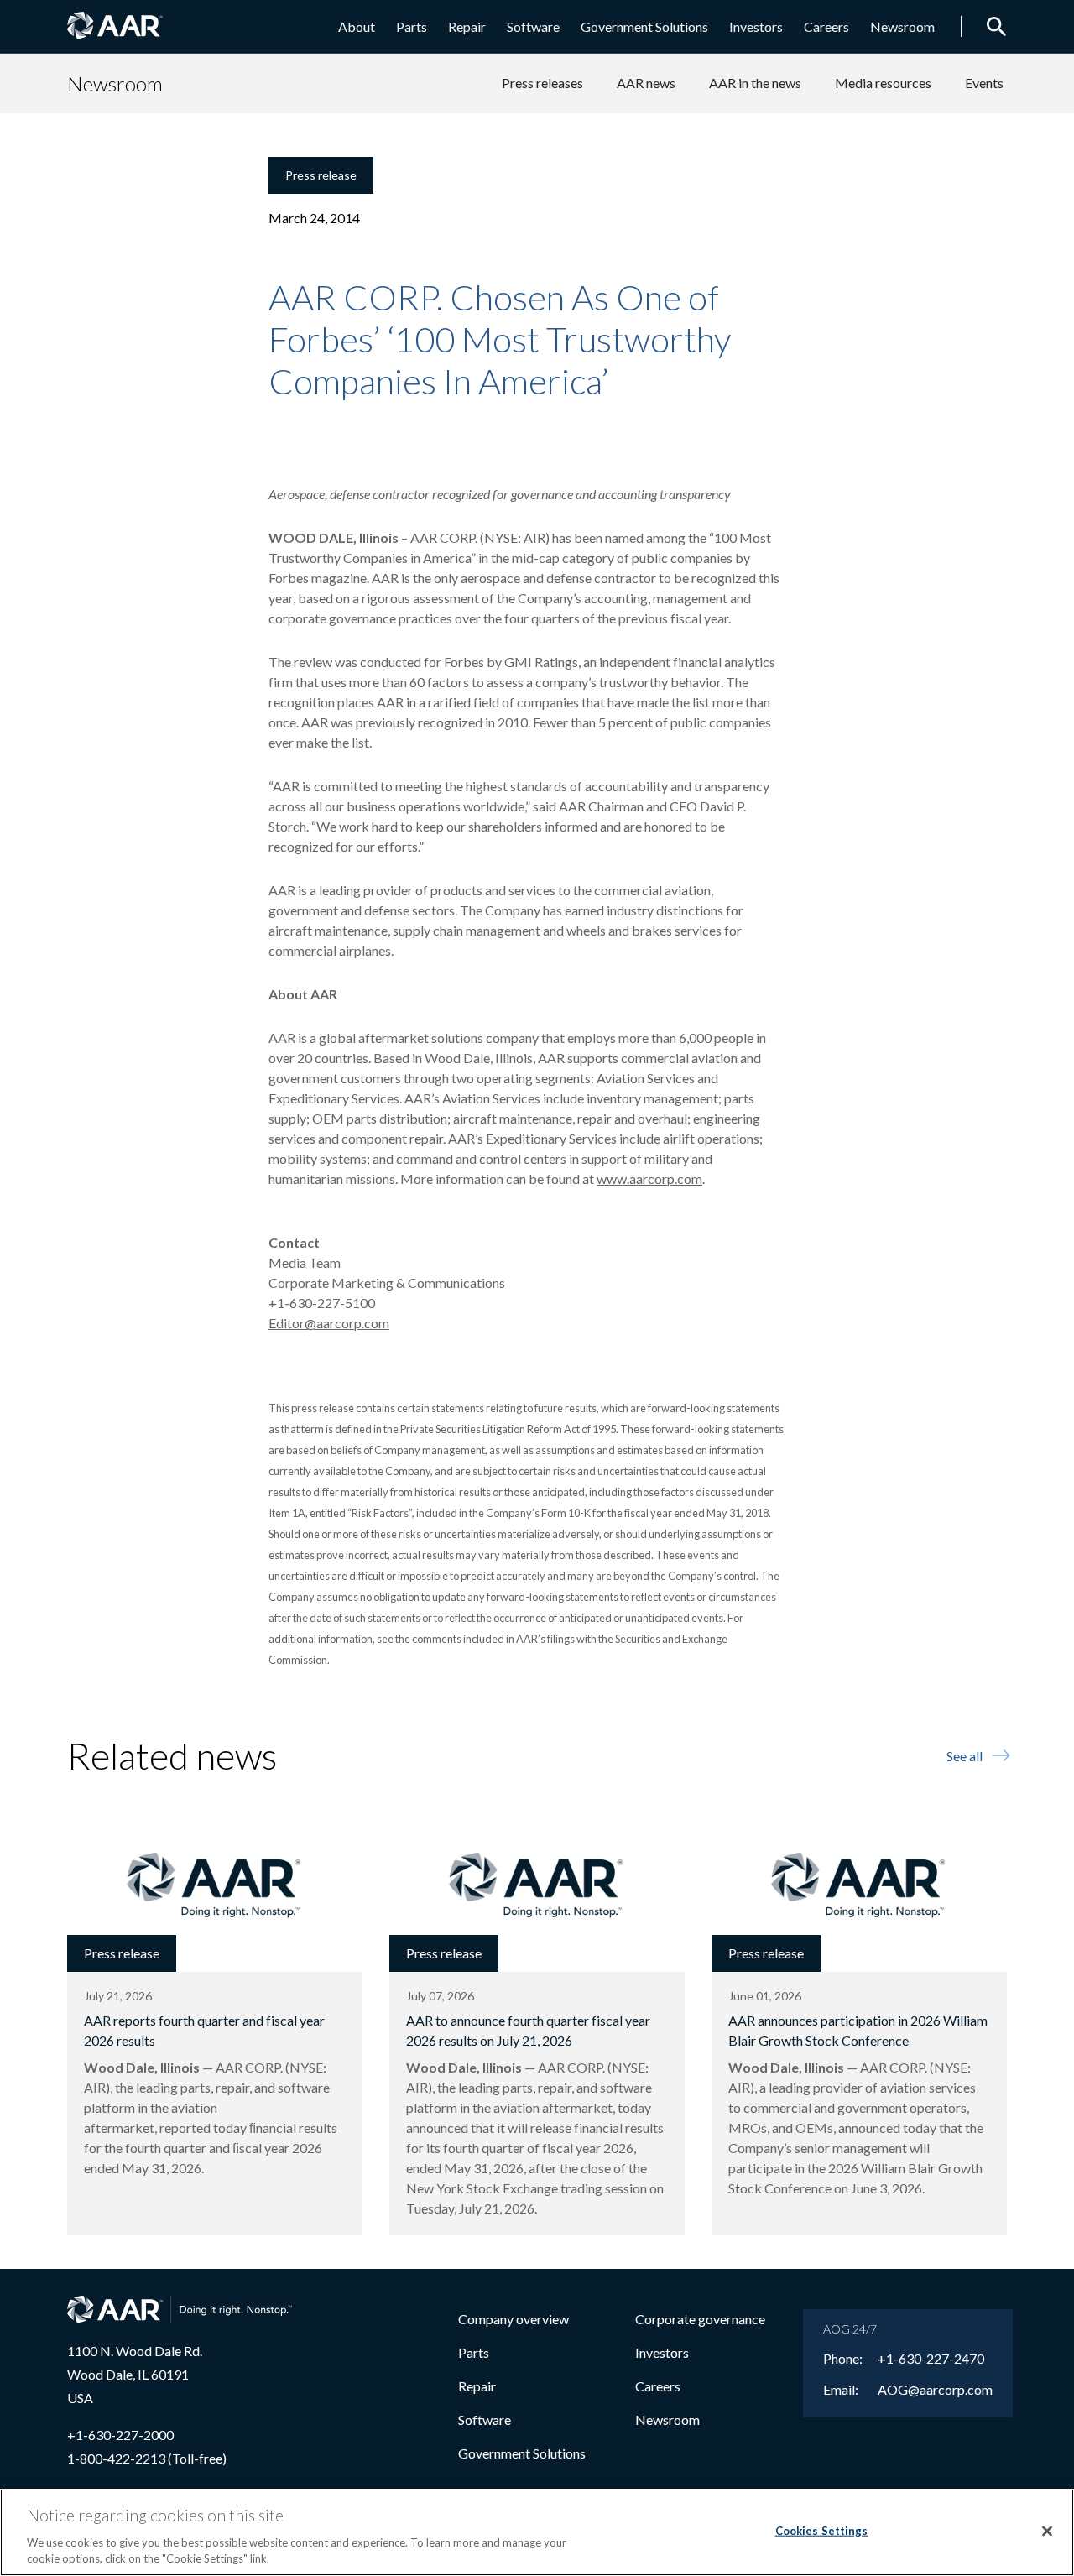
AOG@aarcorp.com (935, 2390)
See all (965, 1756)
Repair (467, 26)
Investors (756, 26)
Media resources (883, 83)
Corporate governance (700, 2319)
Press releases (542, 83)
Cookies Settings (822, 2531)
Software (533, 26)
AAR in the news (755, 83)
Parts (412, 26)
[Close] (1047, 2532)
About (357, 26)
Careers (826, 26)
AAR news (646, 83)
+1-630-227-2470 (931, 2359)
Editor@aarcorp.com (329, 1323)
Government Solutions (644, 26)
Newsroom (902, 26)
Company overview (514, 2319)
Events (984, 83)
